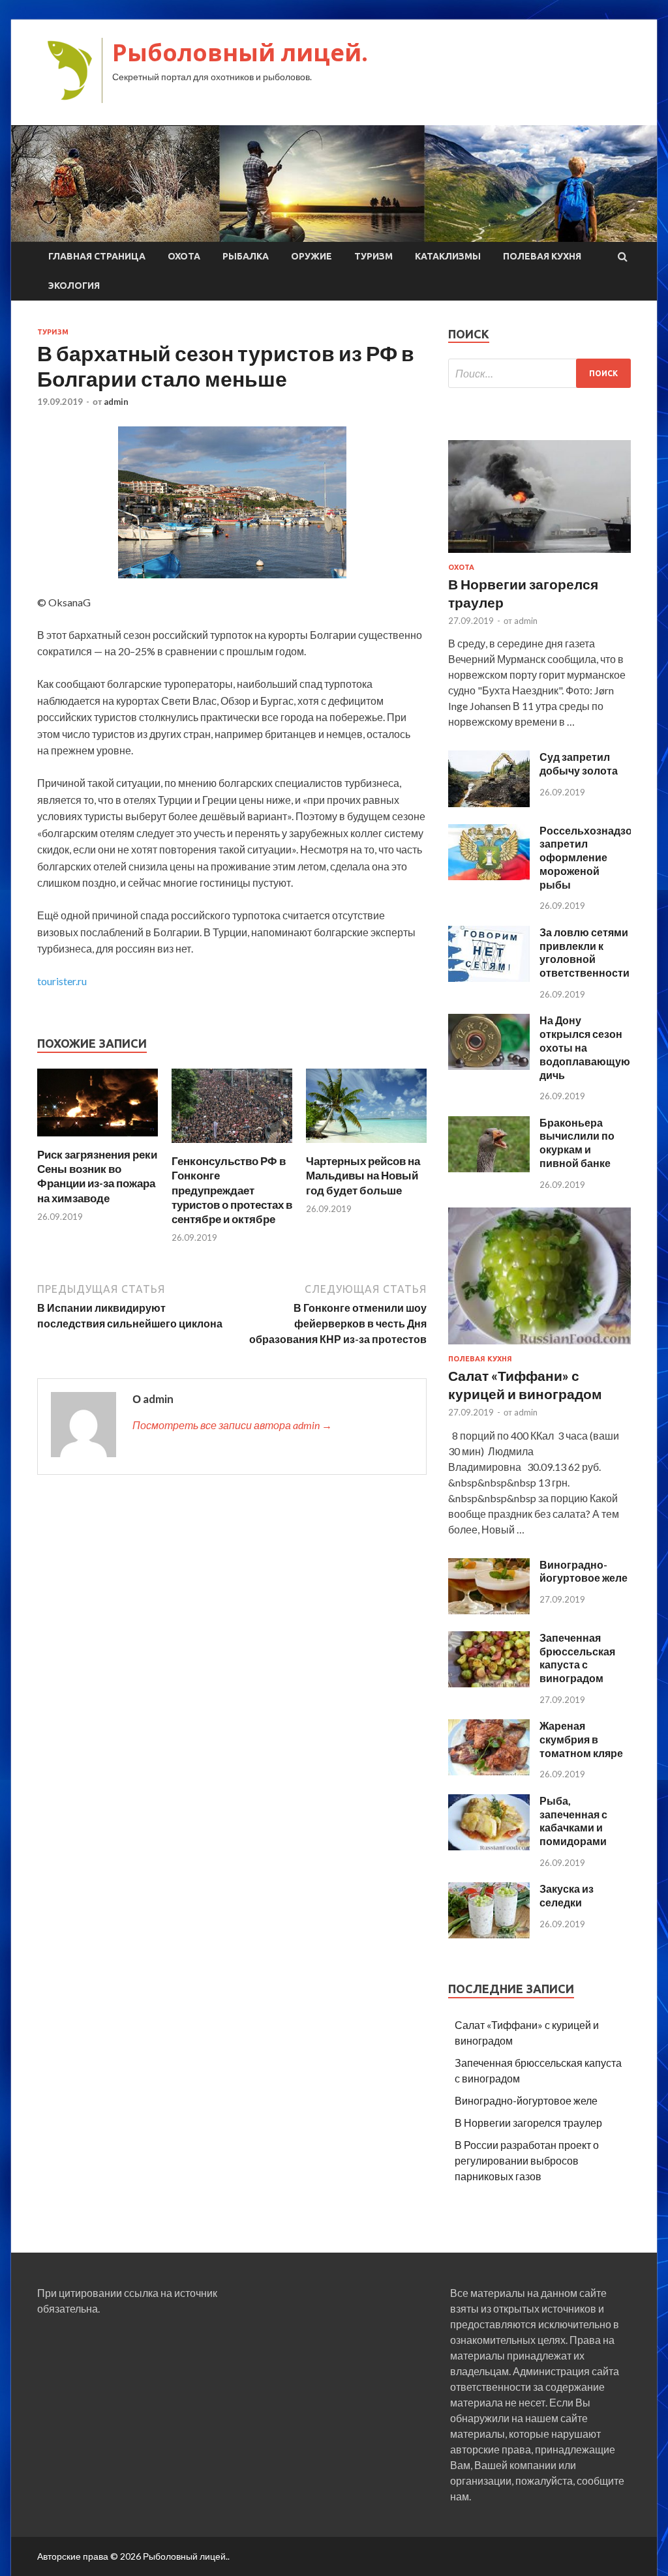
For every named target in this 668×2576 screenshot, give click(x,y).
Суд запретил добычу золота (579, 763)
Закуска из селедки (567, 1895)
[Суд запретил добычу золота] (489, 803)
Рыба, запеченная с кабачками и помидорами (573, 1821)
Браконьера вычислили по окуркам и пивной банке (577, 1143)
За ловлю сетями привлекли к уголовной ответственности (584, 952)
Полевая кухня (542, 256)
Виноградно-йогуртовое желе (584, 1571)
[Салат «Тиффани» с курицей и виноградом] (539, 1347)
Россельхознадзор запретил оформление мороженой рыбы (589, 857)
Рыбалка (246, 256)
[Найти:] (539, 373)
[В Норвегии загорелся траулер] (539, 555)
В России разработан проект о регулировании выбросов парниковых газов (527, 2160)
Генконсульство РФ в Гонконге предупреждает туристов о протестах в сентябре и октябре (232, 1190)
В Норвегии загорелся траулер (528, 2123)
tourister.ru (62, 981)
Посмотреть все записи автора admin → (232, 1425)
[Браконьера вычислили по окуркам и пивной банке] (489, 1168)
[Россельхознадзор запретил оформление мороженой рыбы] (489, 876)
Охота (184, 256)
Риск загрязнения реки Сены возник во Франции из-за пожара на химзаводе (97, 1176)
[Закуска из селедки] (489, 1934)
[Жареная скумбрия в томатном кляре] (489, 1771)
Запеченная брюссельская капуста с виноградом (577, 1658)
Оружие (311, 256)
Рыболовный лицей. (240, 52)
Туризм (373, 256)
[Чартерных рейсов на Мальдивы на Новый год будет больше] (366, 1146)
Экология (74, 286)
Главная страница (97, 256)
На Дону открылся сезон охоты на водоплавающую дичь (585, 1047)
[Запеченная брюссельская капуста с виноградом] (489, 1683)
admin (116, 402)
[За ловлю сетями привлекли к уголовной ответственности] (489, 978)
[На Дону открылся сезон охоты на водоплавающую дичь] (489, 1066)
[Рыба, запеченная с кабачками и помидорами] (489, 1846)
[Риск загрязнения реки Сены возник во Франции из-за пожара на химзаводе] (98, 1139)
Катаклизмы (448, 256)
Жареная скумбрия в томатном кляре (581, 1739)
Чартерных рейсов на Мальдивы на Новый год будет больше (363, 1175)
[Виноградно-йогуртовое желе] (489, 1610)
